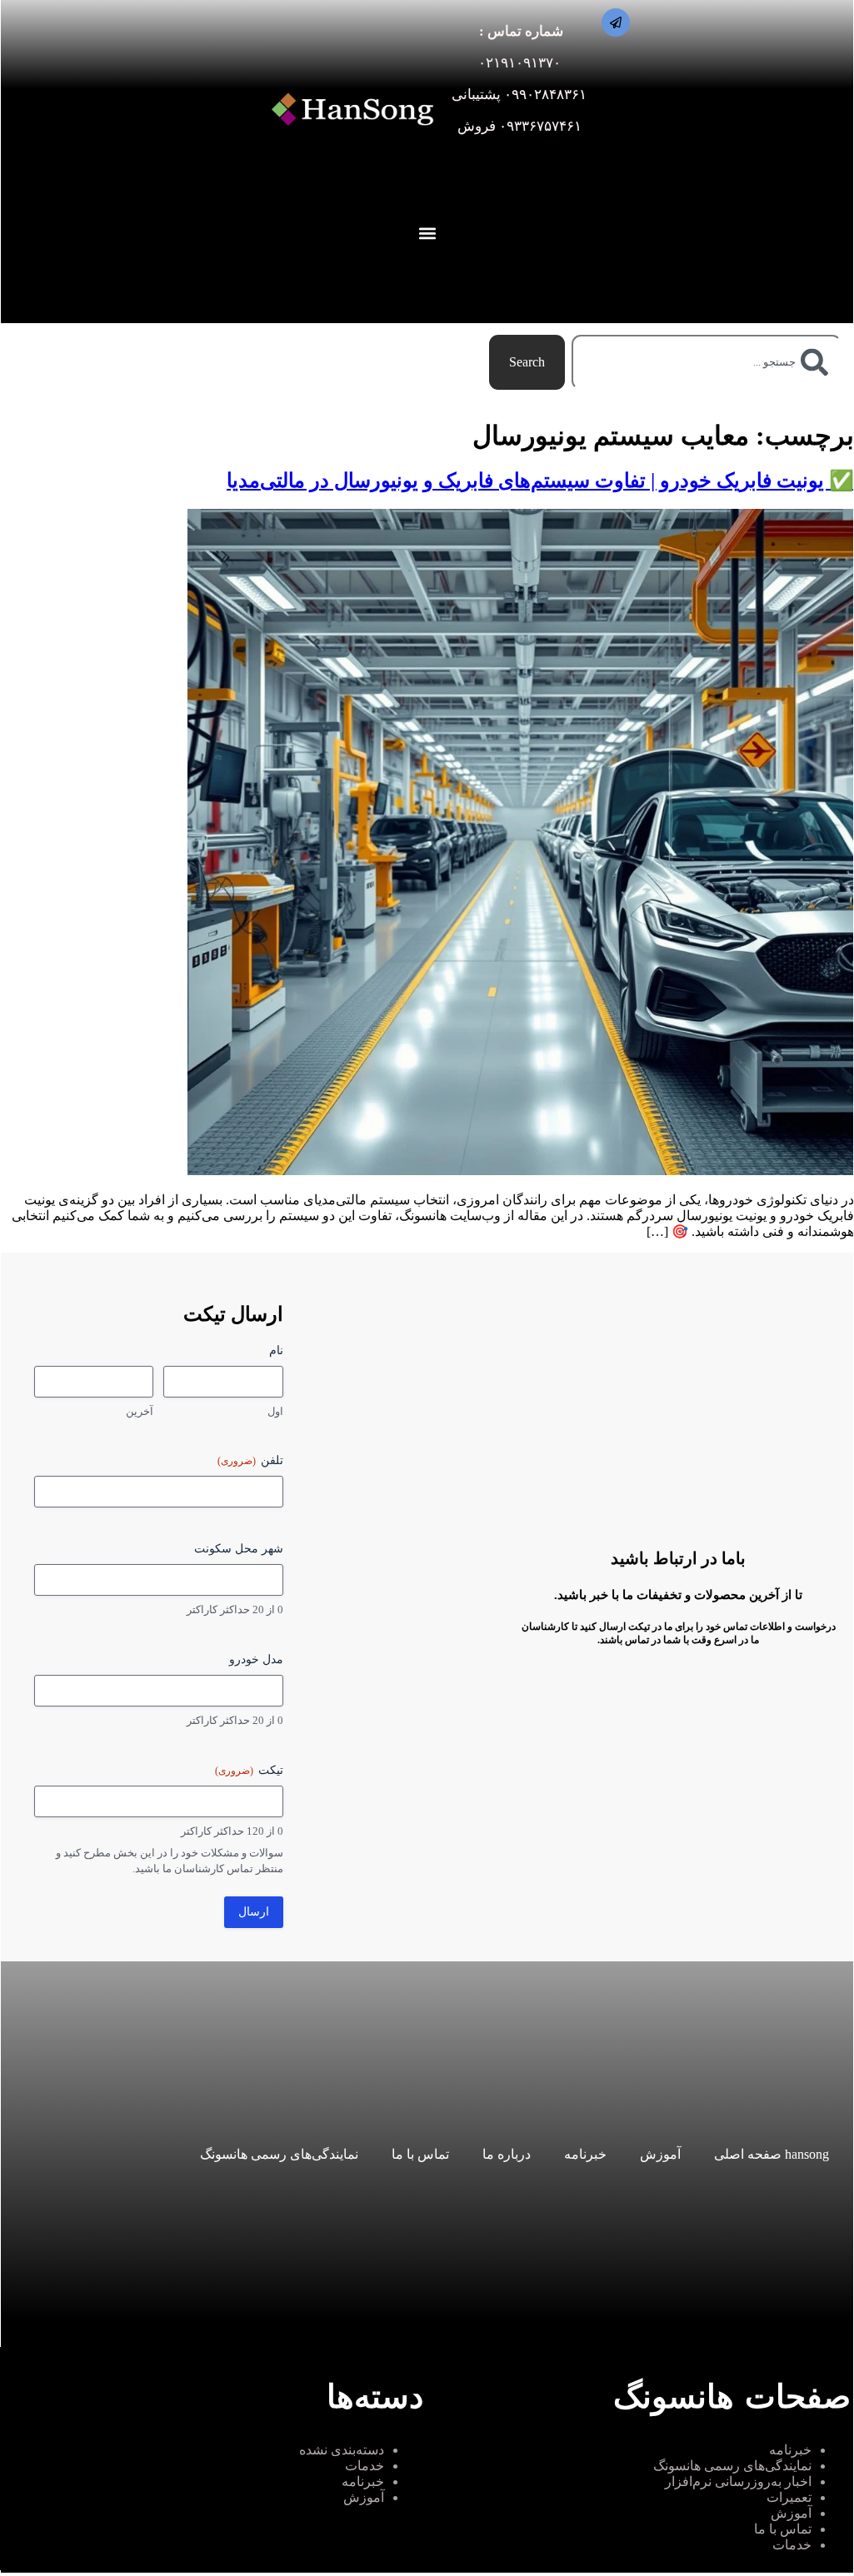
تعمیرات (789, 2497)
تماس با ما (420, 2154)
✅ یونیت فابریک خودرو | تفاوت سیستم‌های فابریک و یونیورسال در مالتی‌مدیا (540, 481)
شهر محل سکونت (239, 1549)
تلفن (250, 1460)
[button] (428, 234)
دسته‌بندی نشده (342, 2450)
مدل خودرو (256, 1659)
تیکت (249, 1770)
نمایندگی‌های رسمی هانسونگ (279, 2154)
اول (275, 1411)
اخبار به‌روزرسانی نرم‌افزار (738, 2481)
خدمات (792, 2545)
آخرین (140, 1411)
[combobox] (707, 362)
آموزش (660, 2154)
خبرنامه (585, 2154)
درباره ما (507, 2154)
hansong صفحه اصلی (772, 2154)
